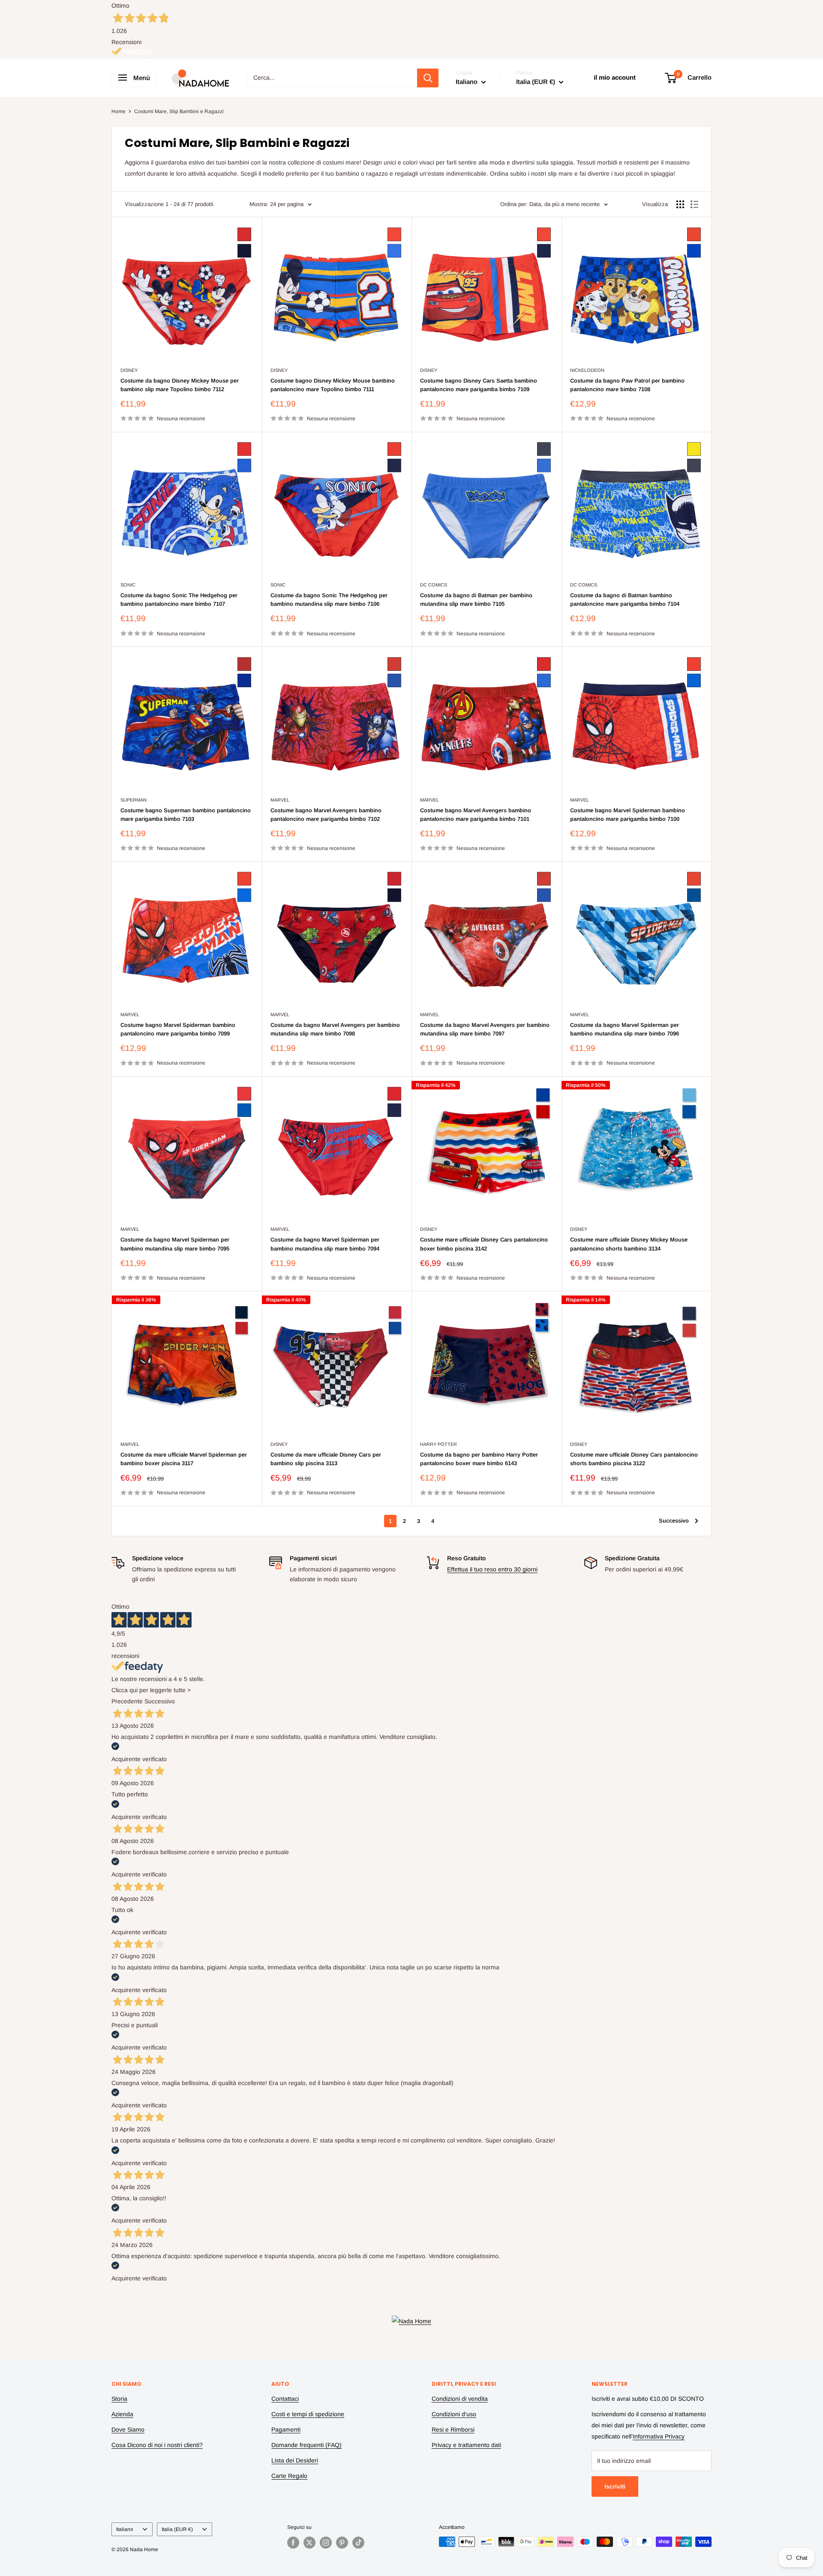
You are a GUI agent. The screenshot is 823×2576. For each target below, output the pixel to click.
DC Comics (434, 585)
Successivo (674, 1521)
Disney (129, 370)
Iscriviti (615, 2486)
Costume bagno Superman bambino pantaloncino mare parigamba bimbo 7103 (186, 815)
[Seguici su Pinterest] (342, 2543)
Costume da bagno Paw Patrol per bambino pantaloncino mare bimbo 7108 (627, 385)
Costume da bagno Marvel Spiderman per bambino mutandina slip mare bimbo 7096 (625, 1029)
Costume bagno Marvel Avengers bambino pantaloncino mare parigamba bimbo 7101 (476, 815)
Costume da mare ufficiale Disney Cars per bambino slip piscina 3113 (326, 1459)
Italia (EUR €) (177, 2529)
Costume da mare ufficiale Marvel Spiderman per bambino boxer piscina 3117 (184, 1459)
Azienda (122, 2414)
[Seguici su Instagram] (326, 2543)
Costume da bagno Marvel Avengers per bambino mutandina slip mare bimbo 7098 (335, 1029)
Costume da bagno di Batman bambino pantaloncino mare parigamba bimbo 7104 (625, 600)
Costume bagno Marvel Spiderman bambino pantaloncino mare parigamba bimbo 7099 (178, 1029)
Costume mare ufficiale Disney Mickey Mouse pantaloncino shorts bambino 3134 (629, 1244)
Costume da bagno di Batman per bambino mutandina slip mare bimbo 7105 (476, 600)
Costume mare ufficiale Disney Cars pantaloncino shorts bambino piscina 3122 (634, 1459)
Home (119, 111)
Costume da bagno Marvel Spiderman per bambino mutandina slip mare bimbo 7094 (325, 1244)
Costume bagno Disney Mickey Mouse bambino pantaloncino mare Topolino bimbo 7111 (333, 385)
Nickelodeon (587, 370)
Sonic (128, 585)
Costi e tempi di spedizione (308, 2414)
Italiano (125, 2529)
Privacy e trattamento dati (466, 2445)
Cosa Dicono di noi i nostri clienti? (157, 2445)
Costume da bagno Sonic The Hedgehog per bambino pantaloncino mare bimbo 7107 (179, 600)
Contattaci (285, 2399)
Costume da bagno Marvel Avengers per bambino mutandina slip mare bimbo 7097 (485, 1029)
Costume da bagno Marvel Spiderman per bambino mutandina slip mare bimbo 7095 (175, 1244)
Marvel (280, 800)
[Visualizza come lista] (694, 204)
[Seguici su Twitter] (309, 2543)
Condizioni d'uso (454, 2414)
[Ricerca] (428, 78)
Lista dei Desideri (295, 2460)
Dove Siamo (128, 2429)
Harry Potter (439, 1444)
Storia (119, 2399)
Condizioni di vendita (460, 2399)
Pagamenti (286, 2429)
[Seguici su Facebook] (293, 2543)
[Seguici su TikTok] (358, 2543)
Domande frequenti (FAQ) (306, 2445)
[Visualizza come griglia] (680, 204)
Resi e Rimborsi (453, 2429)
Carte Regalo (289, 2476)
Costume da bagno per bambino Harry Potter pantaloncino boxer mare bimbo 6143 (479, 1459)
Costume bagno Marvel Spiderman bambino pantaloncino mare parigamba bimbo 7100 (628, 815)
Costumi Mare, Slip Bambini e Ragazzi (179, 111)
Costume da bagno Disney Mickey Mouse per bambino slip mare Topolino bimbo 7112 (180, 385)
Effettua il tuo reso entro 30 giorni (492, 1569)
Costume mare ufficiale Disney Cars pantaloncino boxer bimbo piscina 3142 (484, 1244)
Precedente (127, 1701)
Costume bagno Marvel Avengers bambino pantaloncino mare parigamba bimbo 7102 (326, 815)
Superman (134, 800)
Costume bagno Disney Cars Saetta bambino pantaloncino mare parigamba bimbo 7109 (479, 385)
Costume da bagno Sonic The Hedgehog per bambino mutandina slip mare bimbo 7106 (329, 600)
